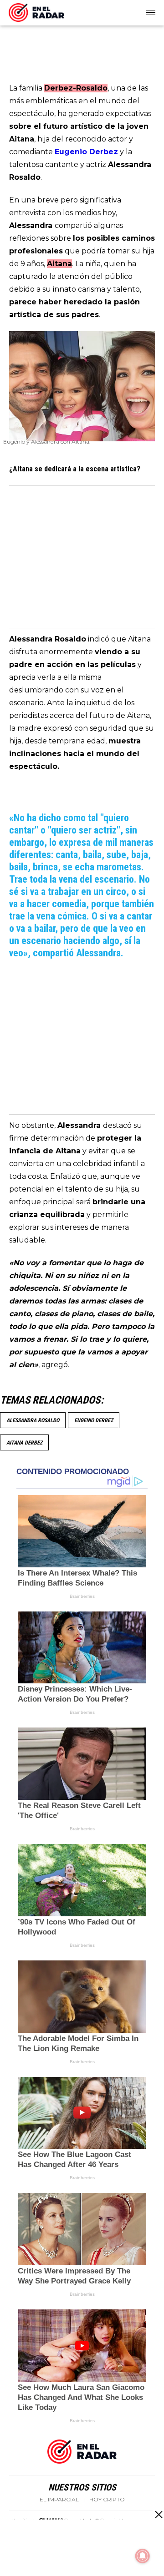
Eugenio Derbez (94, 1420)
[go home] (36, 11)
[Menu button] (151, 13)
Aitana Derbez (24, 1443)
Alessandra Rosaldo (33, 1420)
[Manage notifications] (143, 2556)
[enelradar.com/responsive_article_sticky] (158, 2514)
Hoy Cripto (107, 2500)
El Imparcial (59, 2500)
